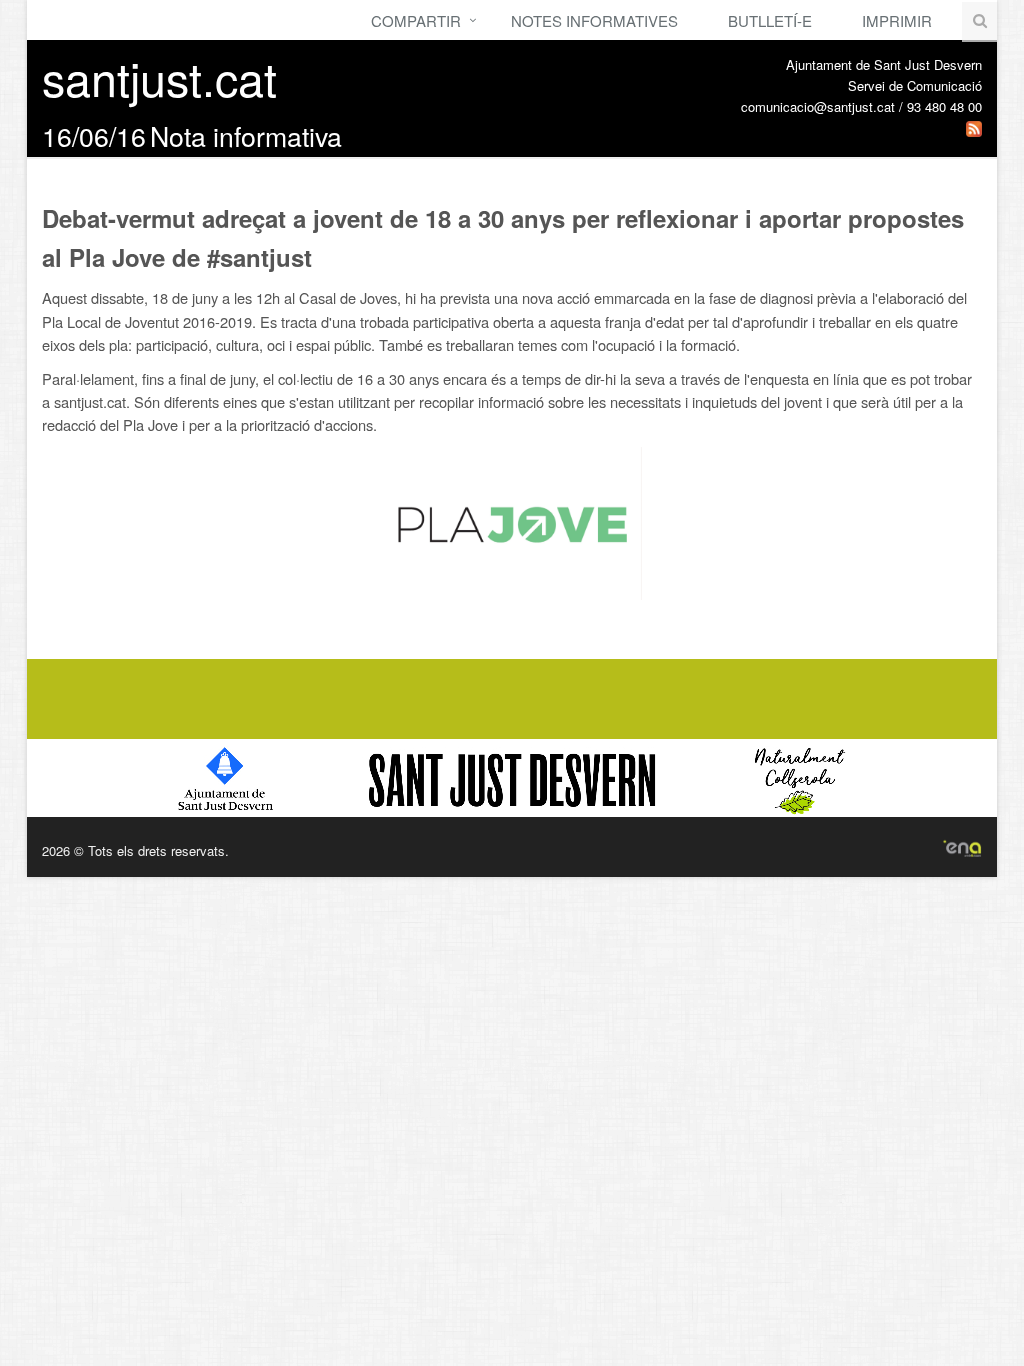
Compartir (416, 20)
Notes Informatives (594, 20)
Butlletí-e (770, 20)
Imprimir (897, 20)
